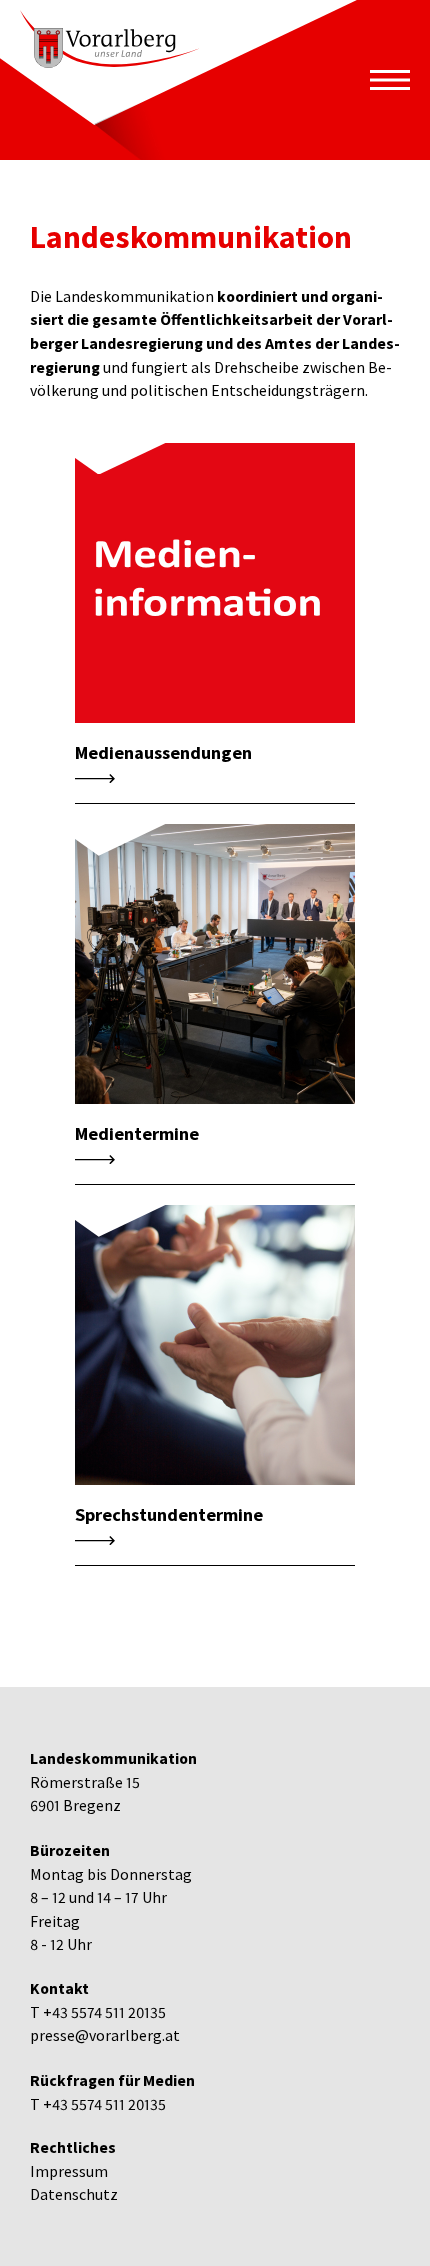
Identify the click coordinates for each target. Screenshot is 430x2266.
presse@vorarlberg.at (105, 2035)
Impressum (69, 2171)
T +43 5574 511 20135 (98, 2012)
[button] (390, 80)
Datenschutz (74, 2194)
